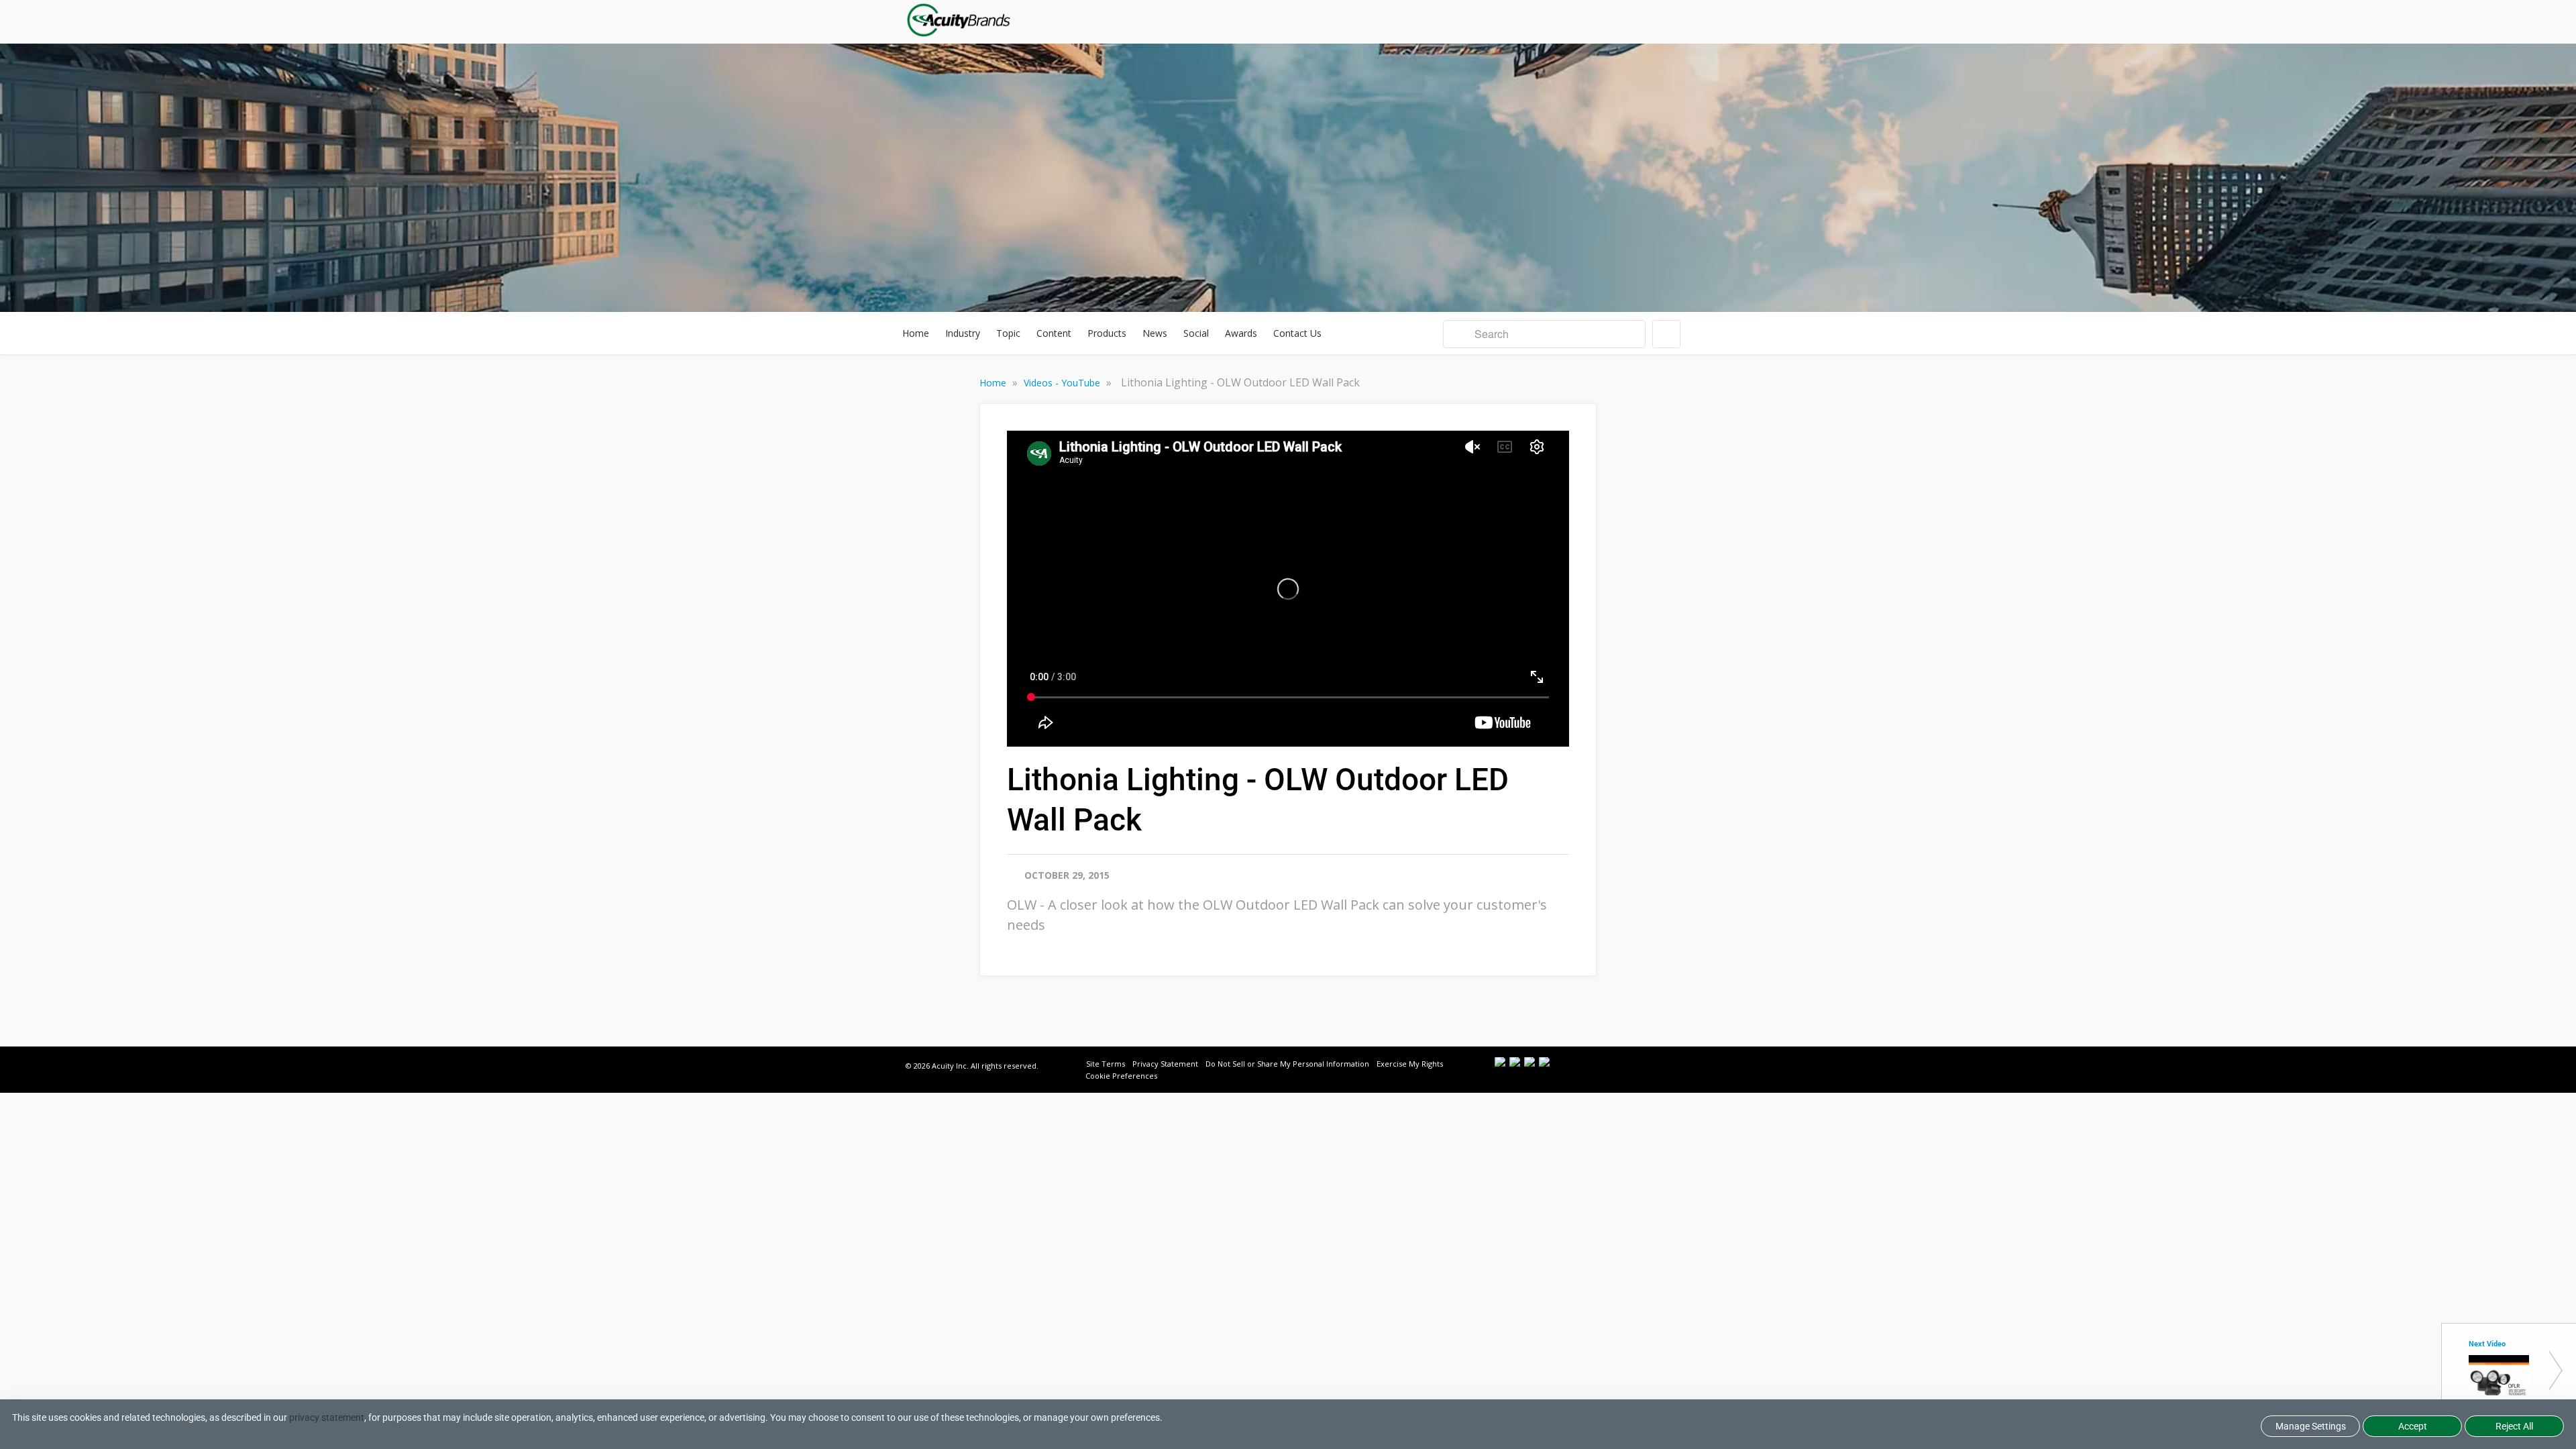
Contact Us (1297, 333)
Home (916, 333)
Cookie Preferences (1121, 1076)
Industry (963, 333)
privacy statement (327, 1417)
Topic (1008, 333)
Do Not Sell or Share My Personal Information (1287, 1064)
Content (1054, 333)
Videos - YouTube (1063, 383)
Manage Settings (2311, 1426)
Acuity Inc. (950, 1066)
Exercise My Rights (1410, 1064)
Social (1196, 333)
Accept (2413, 1426)
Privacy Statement (1165, 1064)
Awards (1241, 333)
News (1155, 333)
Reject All (2514, 1426)
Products (1107, 333)
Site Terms (1106, 1064)
